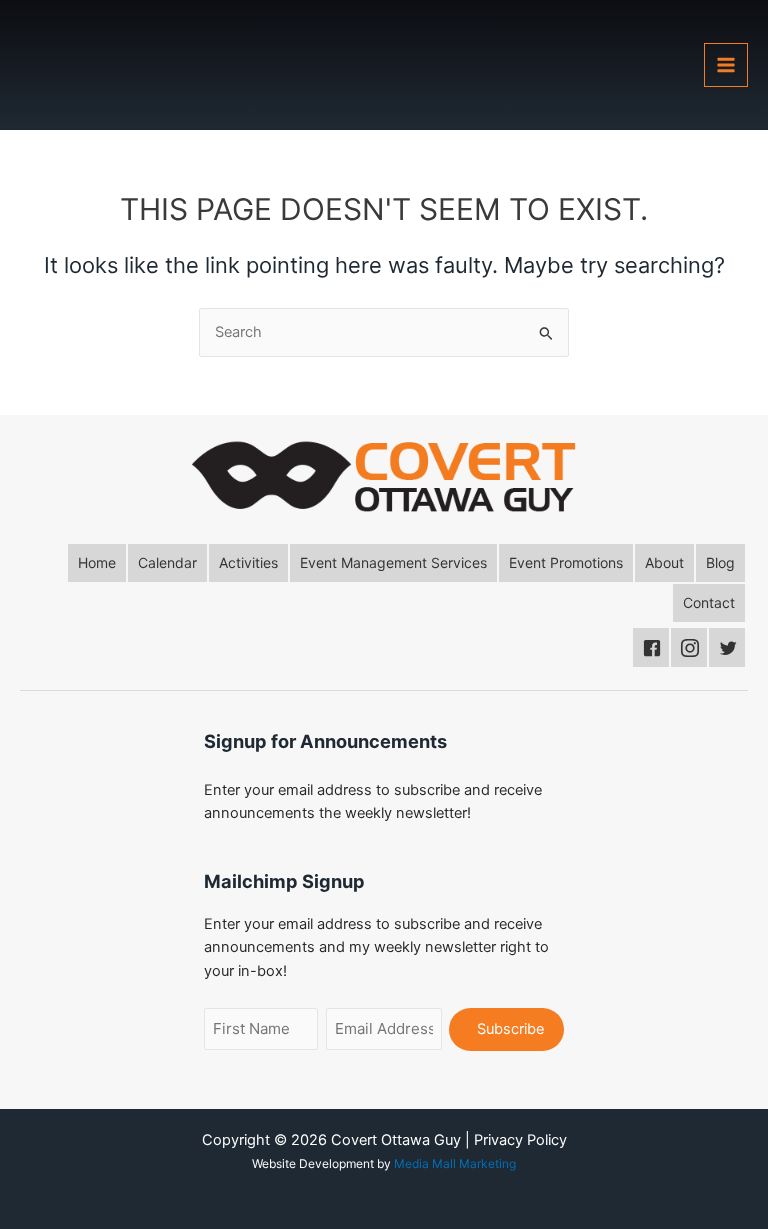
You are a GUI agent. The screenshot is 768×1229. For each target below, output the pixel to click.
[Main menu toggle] (726, 65)
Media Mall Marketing (455, 1163)
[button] (97, 563)
